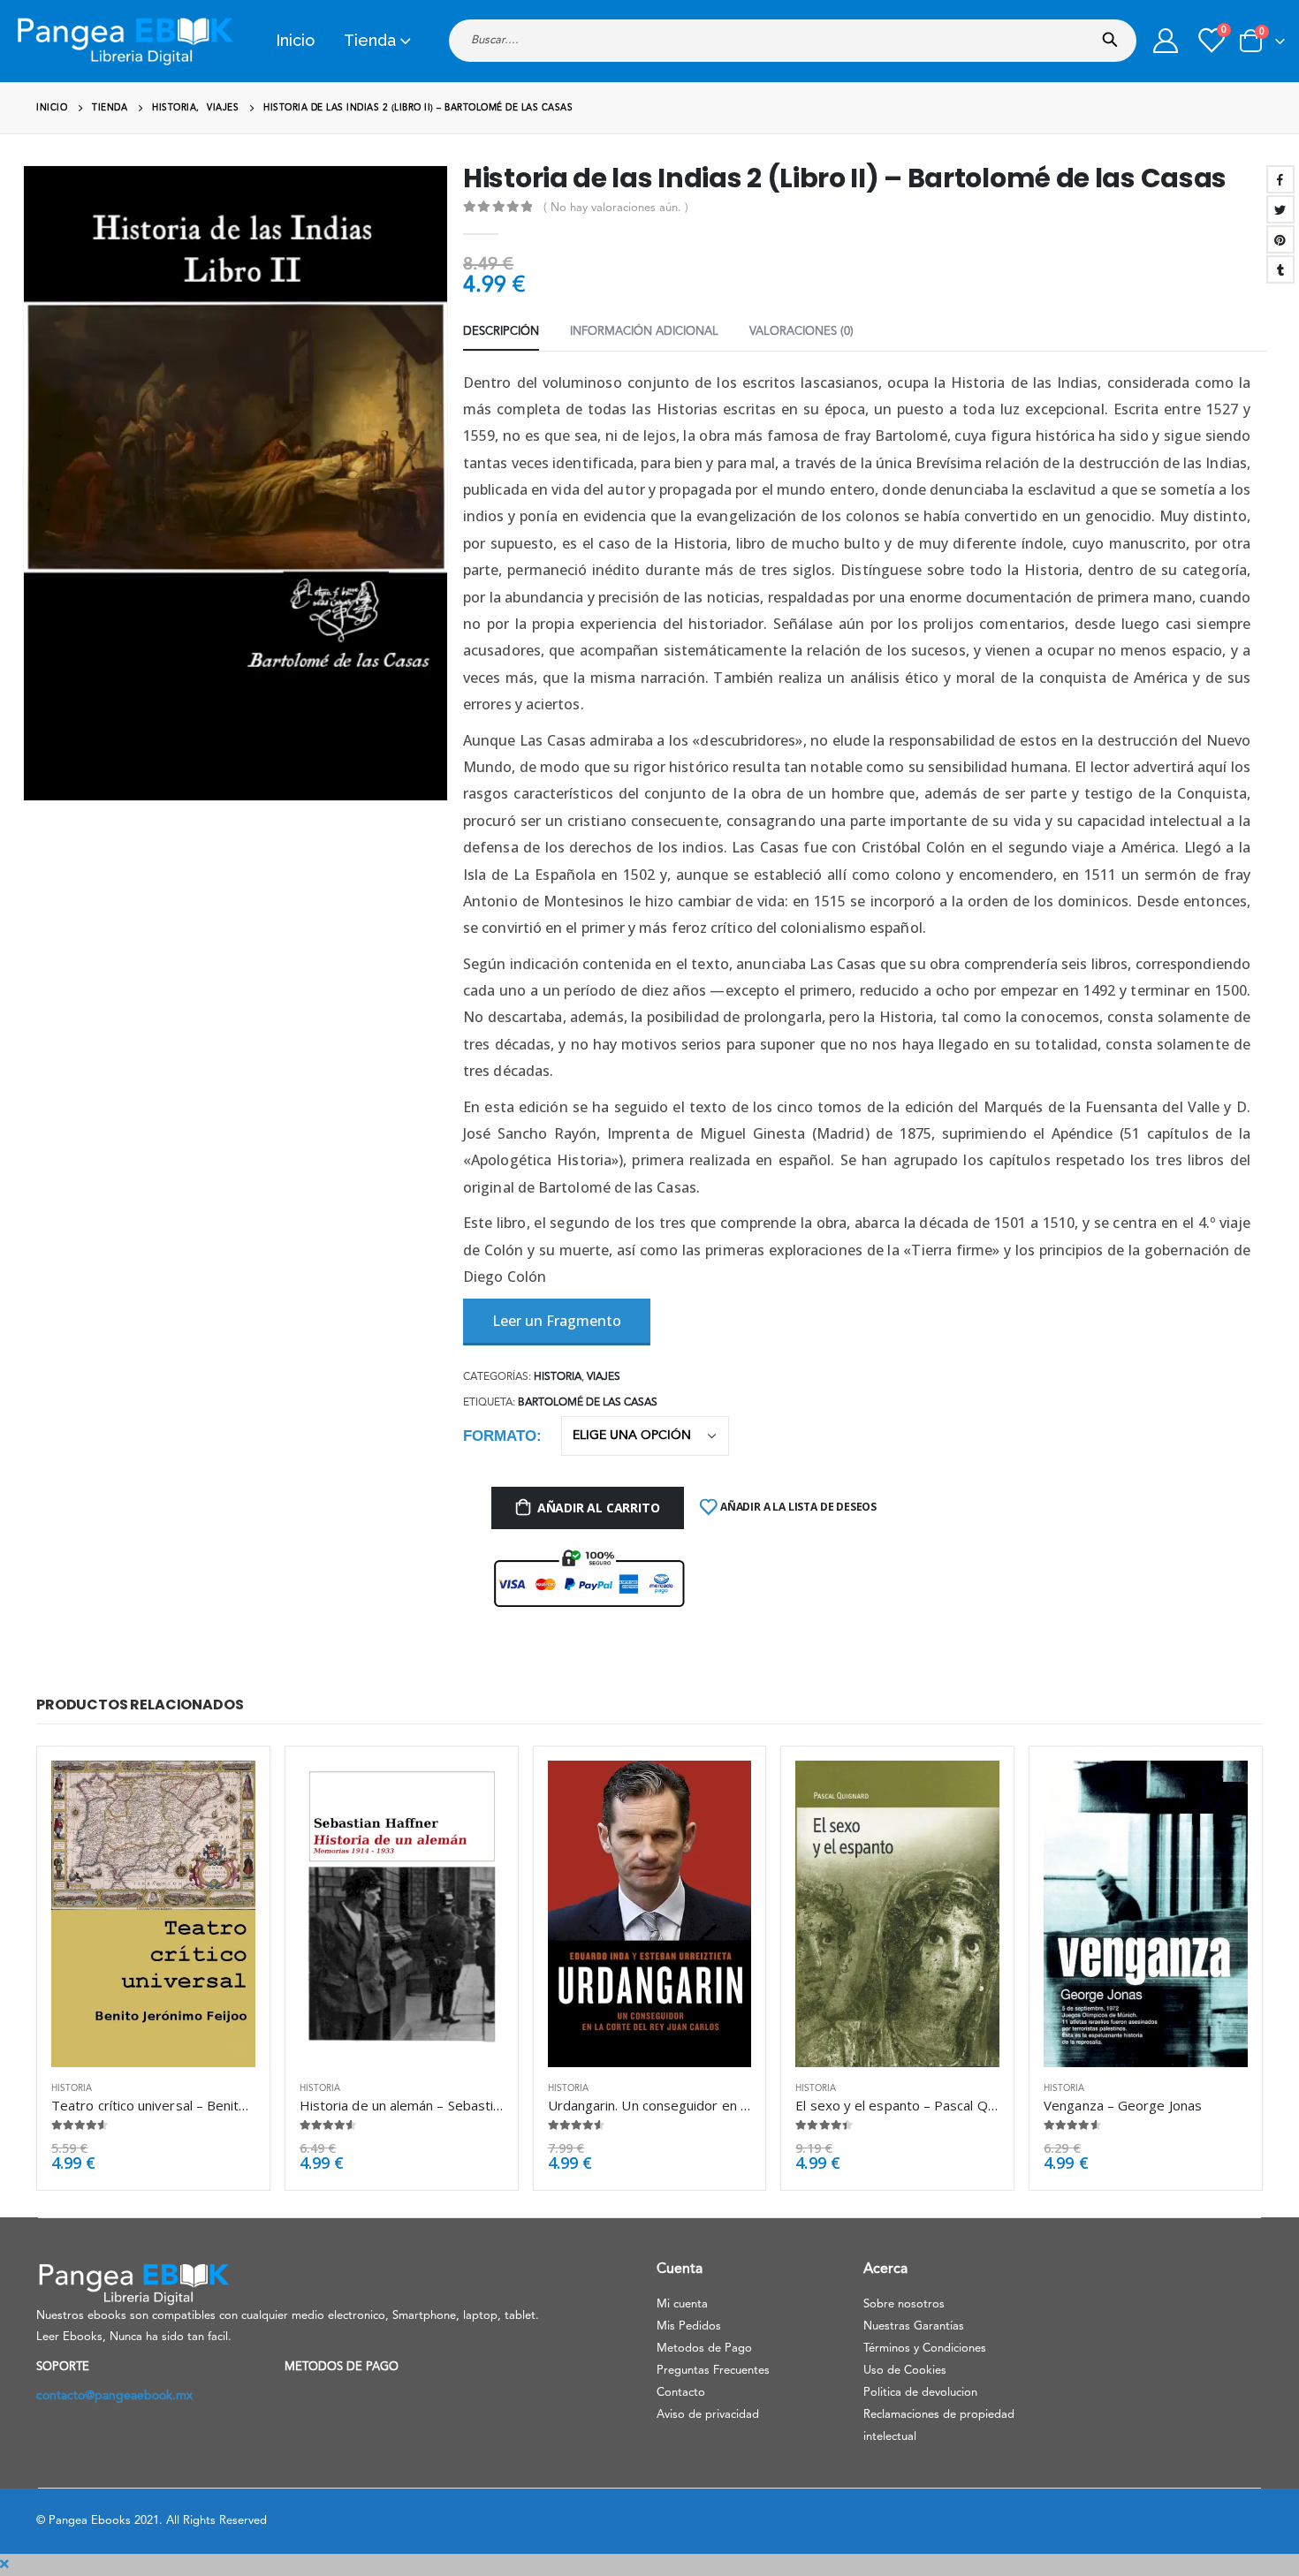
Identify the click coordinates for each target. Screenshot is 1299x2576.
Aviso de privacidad (708, 2415)
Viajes (604, 1377)
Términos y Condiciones (925, 2349)
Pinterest (1280, 239)
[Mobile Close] (4, 2565)
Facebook (1280, 179)
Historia (558, 1377)
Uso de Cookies (905, 2371)
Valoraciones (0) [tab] (801, 332)
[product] (153, 1913)
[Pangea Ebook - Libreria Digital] (125, 41)
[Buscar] (1114, 34)
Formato (500, 1436)
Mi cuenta (682, 2304)
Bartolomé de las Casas (588, 1403)
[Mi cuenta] (1166, 41)
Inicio (295, 40)
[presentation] (27, 483)
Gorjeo (1280, 209)
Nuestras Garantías (914, 2326)
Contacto (681, 2393)
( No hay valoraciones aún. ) (616, 208)
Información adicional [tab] (644, 332)
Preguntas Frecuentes (713, 2371)
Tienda (370, 40)
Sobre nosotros (904, 2304)
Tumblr (1280, 269)
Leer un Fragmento (557, 1321)
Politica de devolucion (920, 2393)
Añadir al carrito (598, 1508)
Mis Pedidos (689, 2326)
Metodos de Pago (704, 2349)
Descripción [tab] (501, 332)
